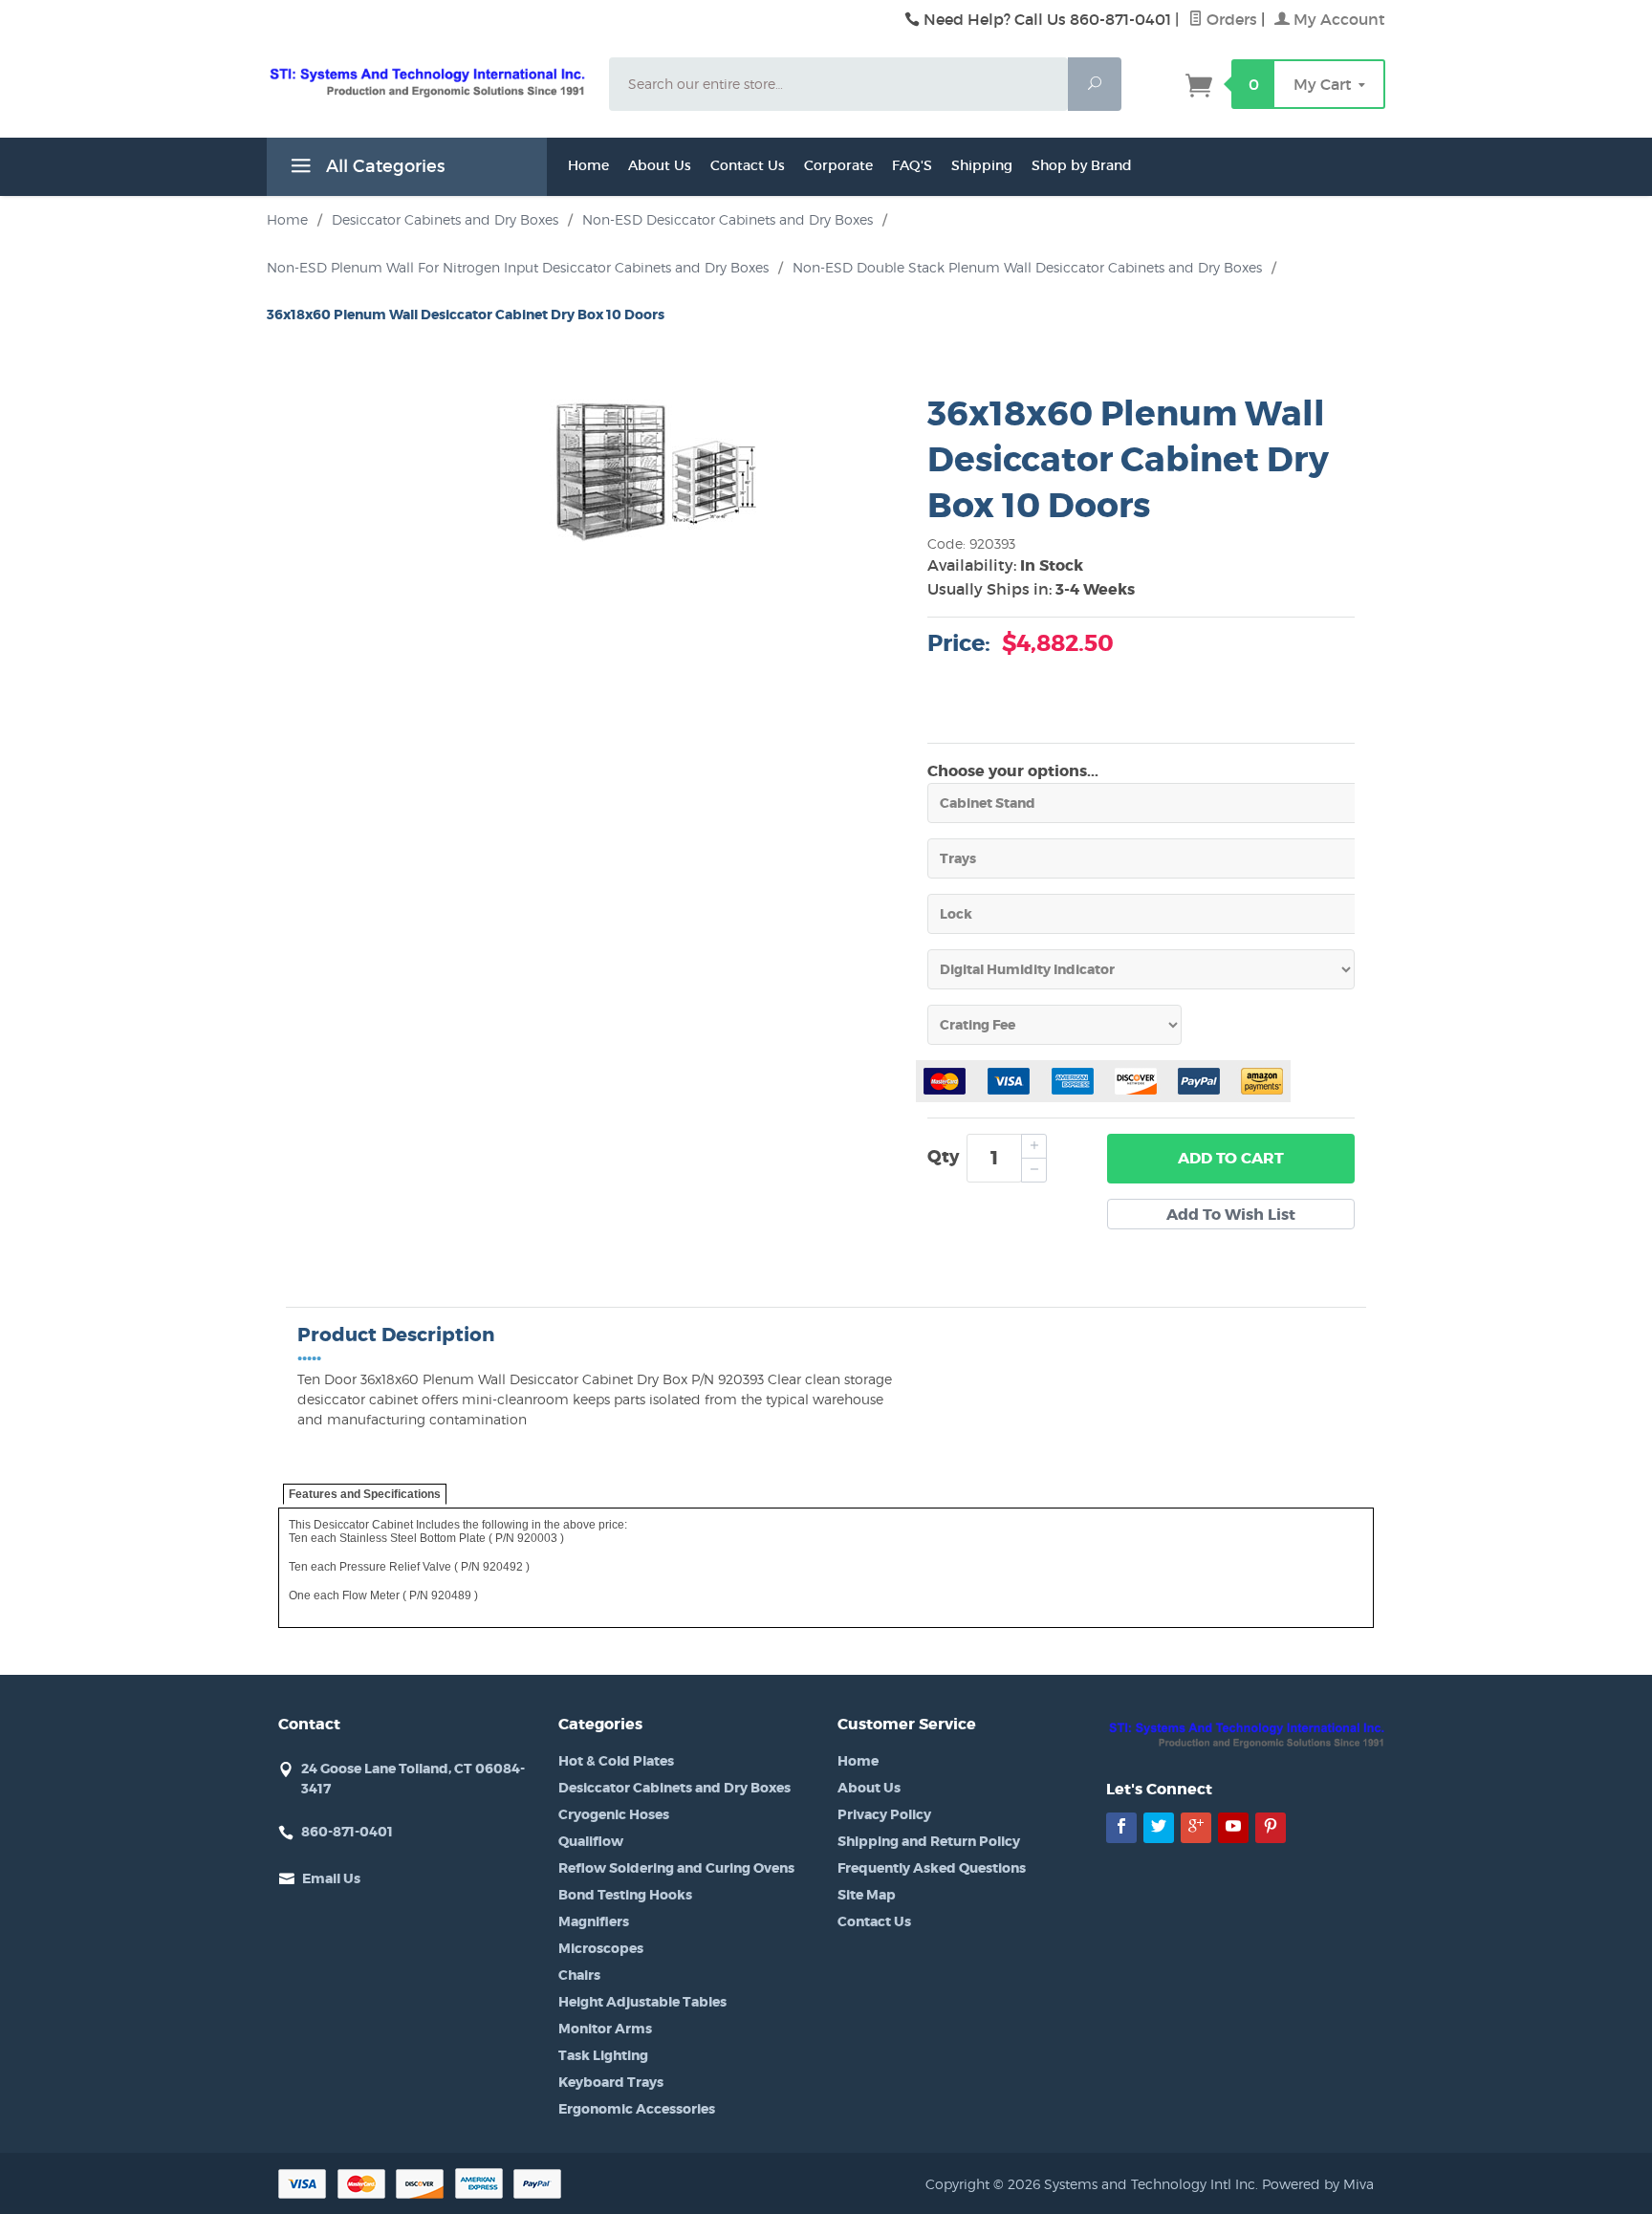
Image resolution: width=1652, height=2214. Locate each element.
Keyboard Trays (611, 2082)
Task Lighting (603, 2055)
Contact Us (748, 165)
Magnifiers (594, 1921)
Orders (1230, 19)
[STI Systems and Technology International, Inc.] (426, 81)
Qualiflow (591, 1841)
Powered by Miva (1318, 2184)
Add (1231, 1158)
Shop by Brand (1082, 165)
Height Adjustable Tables (642, 2002)
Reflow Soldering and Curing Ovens (676, 1868)
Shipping (982, 165)
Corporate (838, 165)
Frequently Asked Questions (932, 1868)
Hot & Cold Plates (616, 1761)
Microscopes (601, 1948)
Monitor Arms (605, 2029)
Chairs (579, 1975)
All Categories (383, 166)
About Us (660, 165)
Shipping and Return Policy (929, 1841)
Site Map (867, 1895)
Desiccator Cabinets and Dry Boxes (674, 1788)
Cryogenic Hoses (614, 1814)
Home (588, 165)
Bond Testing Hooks (625, 1895)
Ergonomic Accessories (637, 2109)
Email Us (331, 1878)
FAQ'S (912, 165)
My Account (1337, 19)
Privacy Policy (884, 1814)
